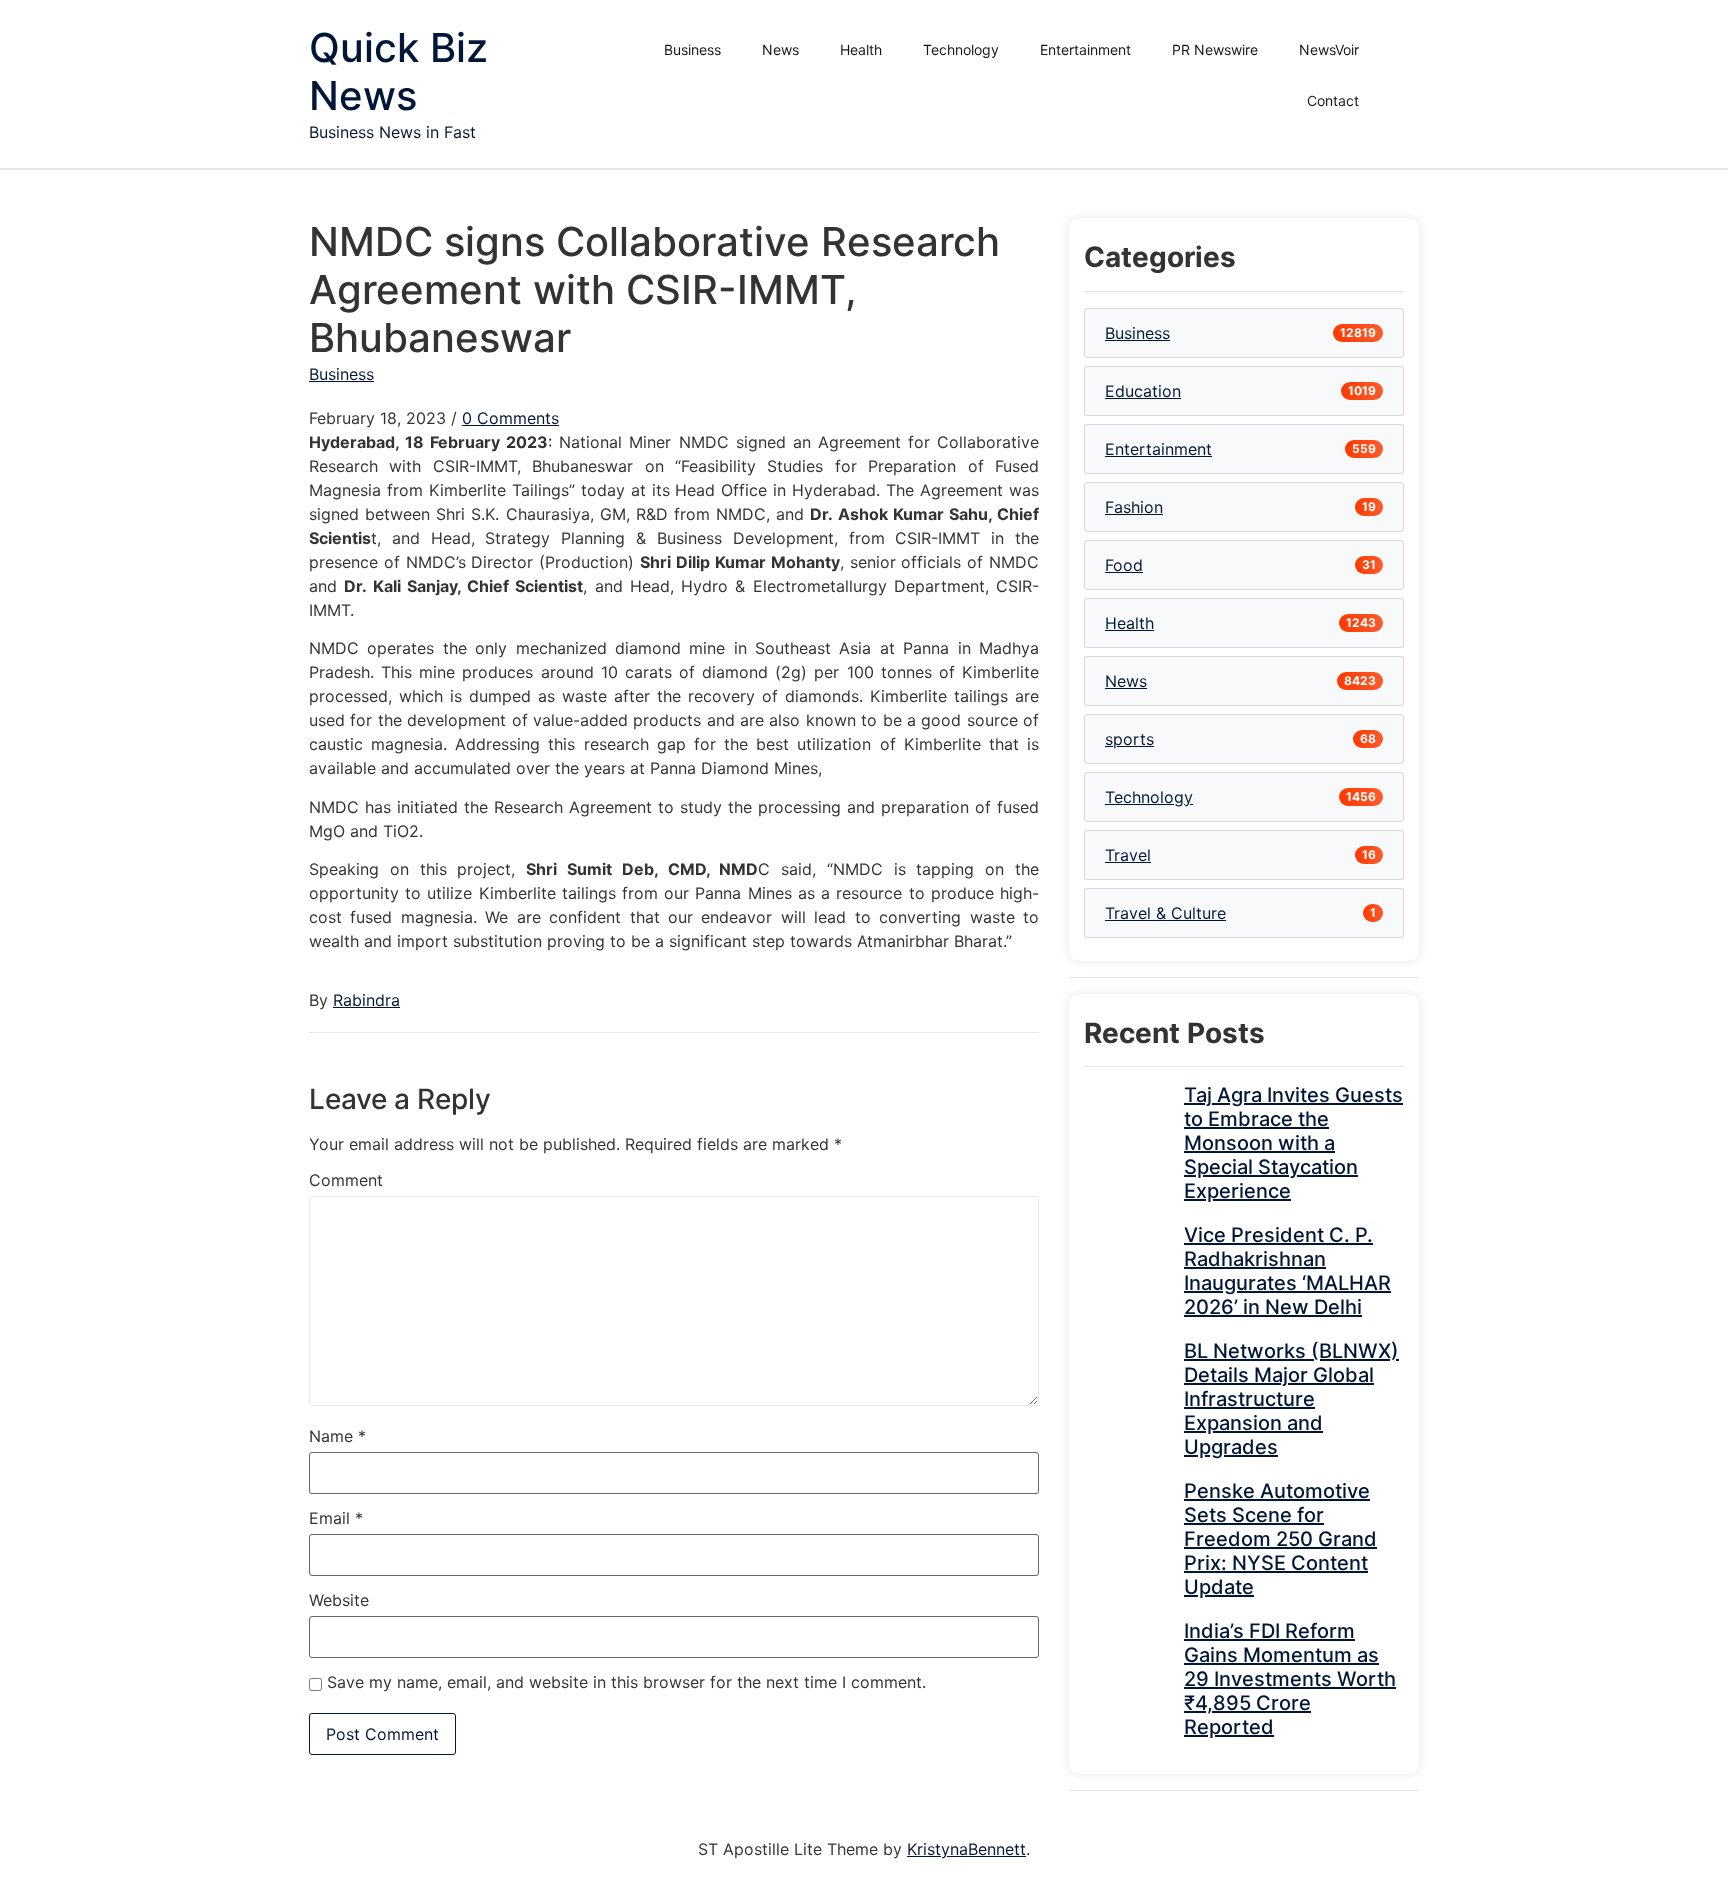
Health (861, 49)
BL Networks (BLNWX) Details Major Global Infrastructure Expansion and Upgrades (1291, 1399)
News (780, 49)
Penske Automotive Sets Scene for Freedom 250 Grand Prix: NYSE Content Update (1280, 1539)
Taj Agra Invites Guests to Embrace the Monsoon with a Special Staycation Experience (1293, 1143)
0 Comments (510, 418)
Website (339, 1600)
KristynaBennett (966, 1849)
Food (1124, 565)
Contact (1333, 100)
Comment (346, 1180)
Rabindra (366, 1000)
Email (336, 1518)
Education (1143, 391)
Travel (1128, 855)
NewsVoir (1329, 49)
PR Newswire (1215, 49)
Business (692, 49)
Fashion (1134, 507)
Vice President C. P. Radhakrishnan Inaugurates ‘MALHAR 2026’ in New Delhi (1287, 1271)
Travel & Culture (1165, 913)
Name (337, 1436)
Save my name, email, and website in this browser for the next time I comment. (626, 1682)
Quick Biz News (398, 71)
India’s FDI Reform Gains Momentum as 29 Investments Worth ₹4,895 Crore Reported (1290, 1679)
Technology (961, 49)
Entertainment (1085, 49)
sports (1129, 739)
